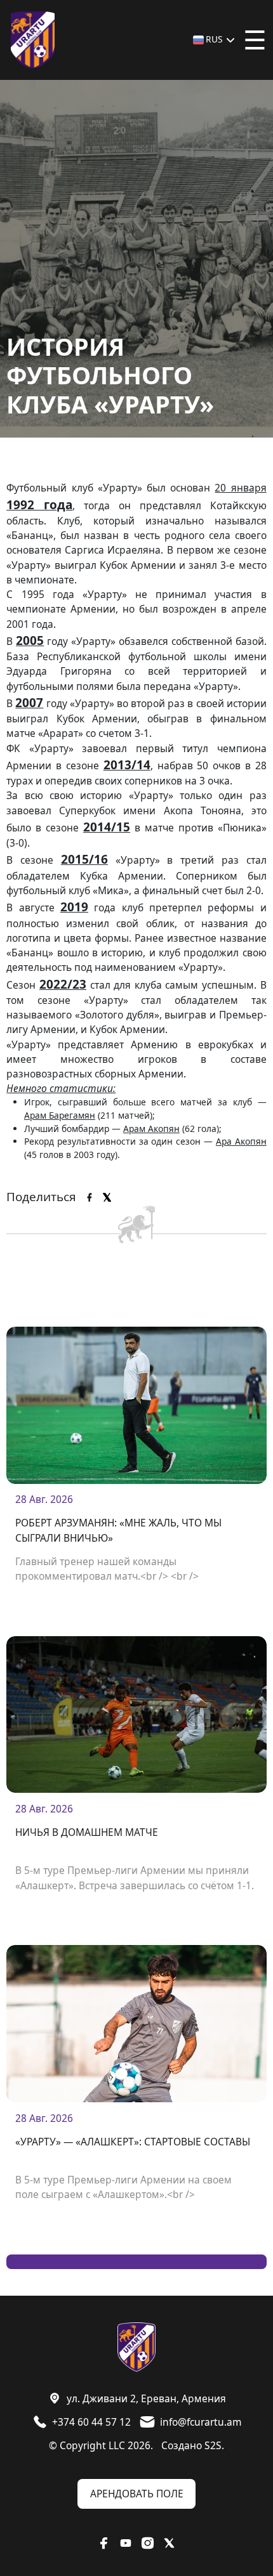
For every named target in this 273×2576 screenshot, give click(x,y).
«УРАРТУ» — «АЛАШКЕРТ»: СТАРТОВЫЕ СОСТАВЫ (133, 2142)
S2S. (214, 2445)
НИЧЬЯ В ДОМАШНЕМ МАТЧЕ (87, 1832)
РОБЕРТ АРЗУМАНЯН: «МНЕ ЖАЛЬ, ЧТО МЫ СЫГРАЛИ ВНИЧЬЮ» (118, 1530)
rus (214, 39)
